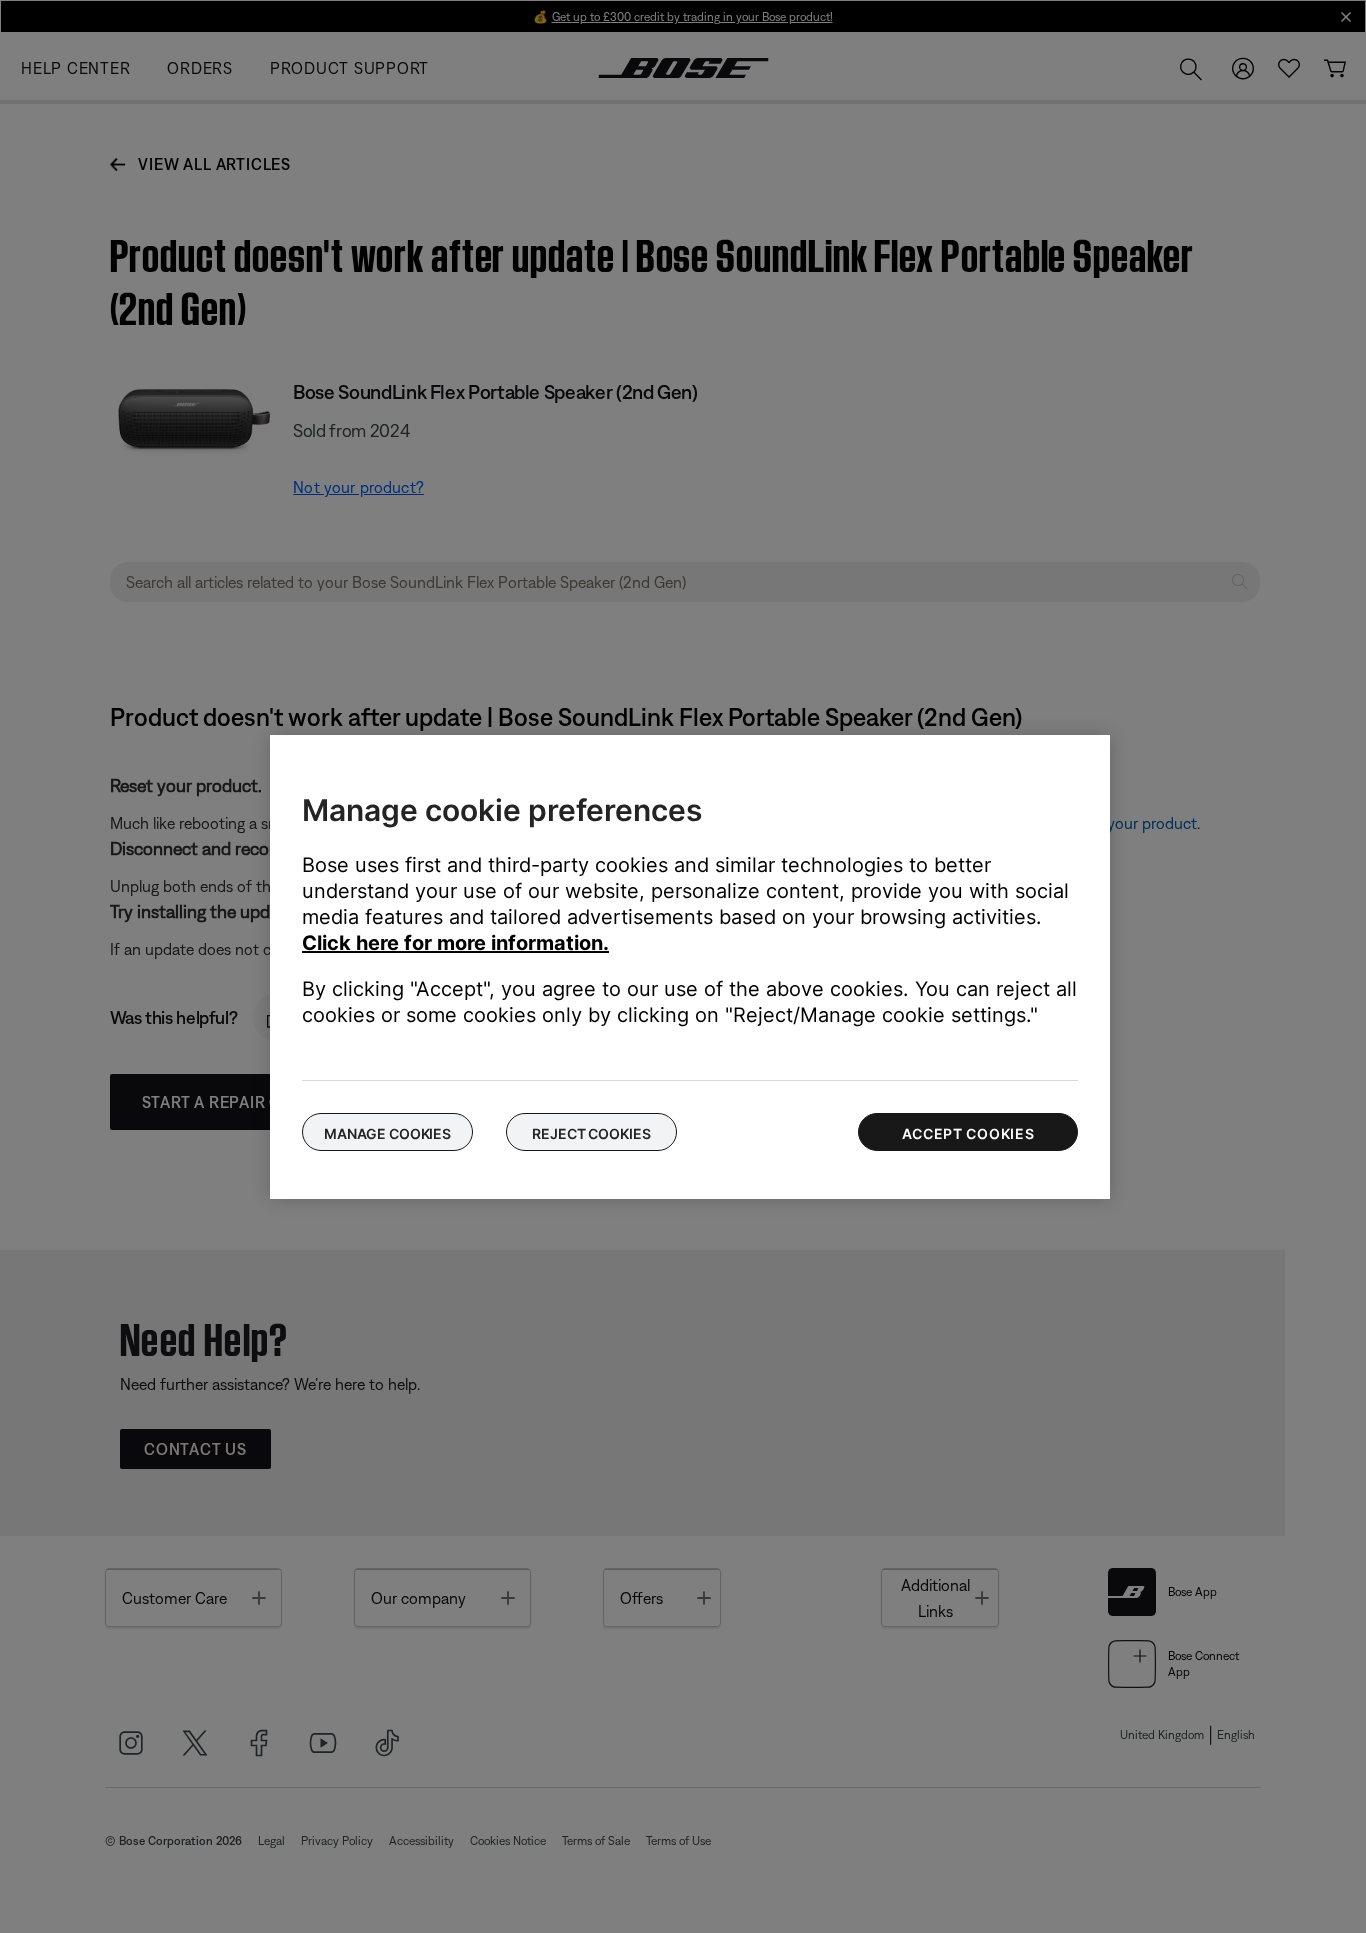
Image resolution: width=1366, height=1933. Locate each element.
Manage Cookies (387, 1133)
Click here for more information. (455, 943)
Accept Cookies (968, 1133)
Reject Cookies (591, 1133)
